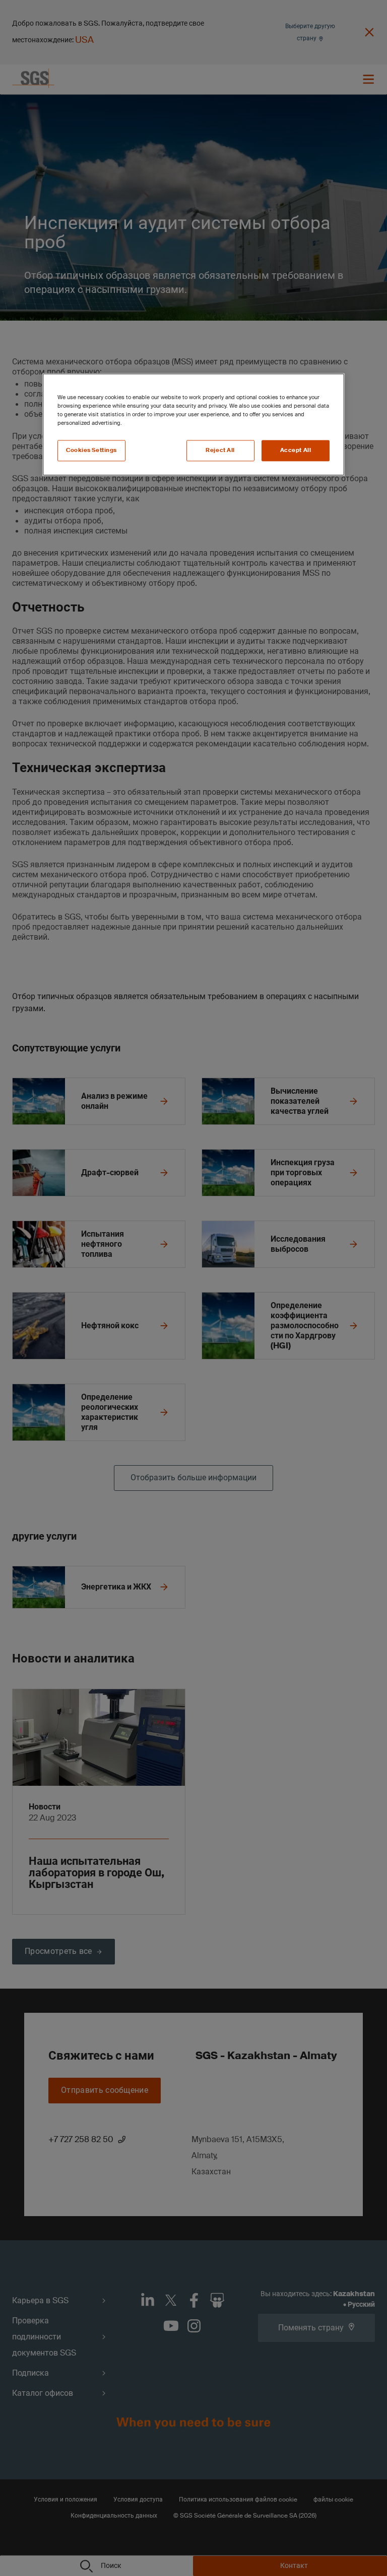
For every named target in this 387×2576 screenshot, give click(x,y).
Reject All (220, 450)
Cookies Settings (91, 450)
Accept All (296, 450)
